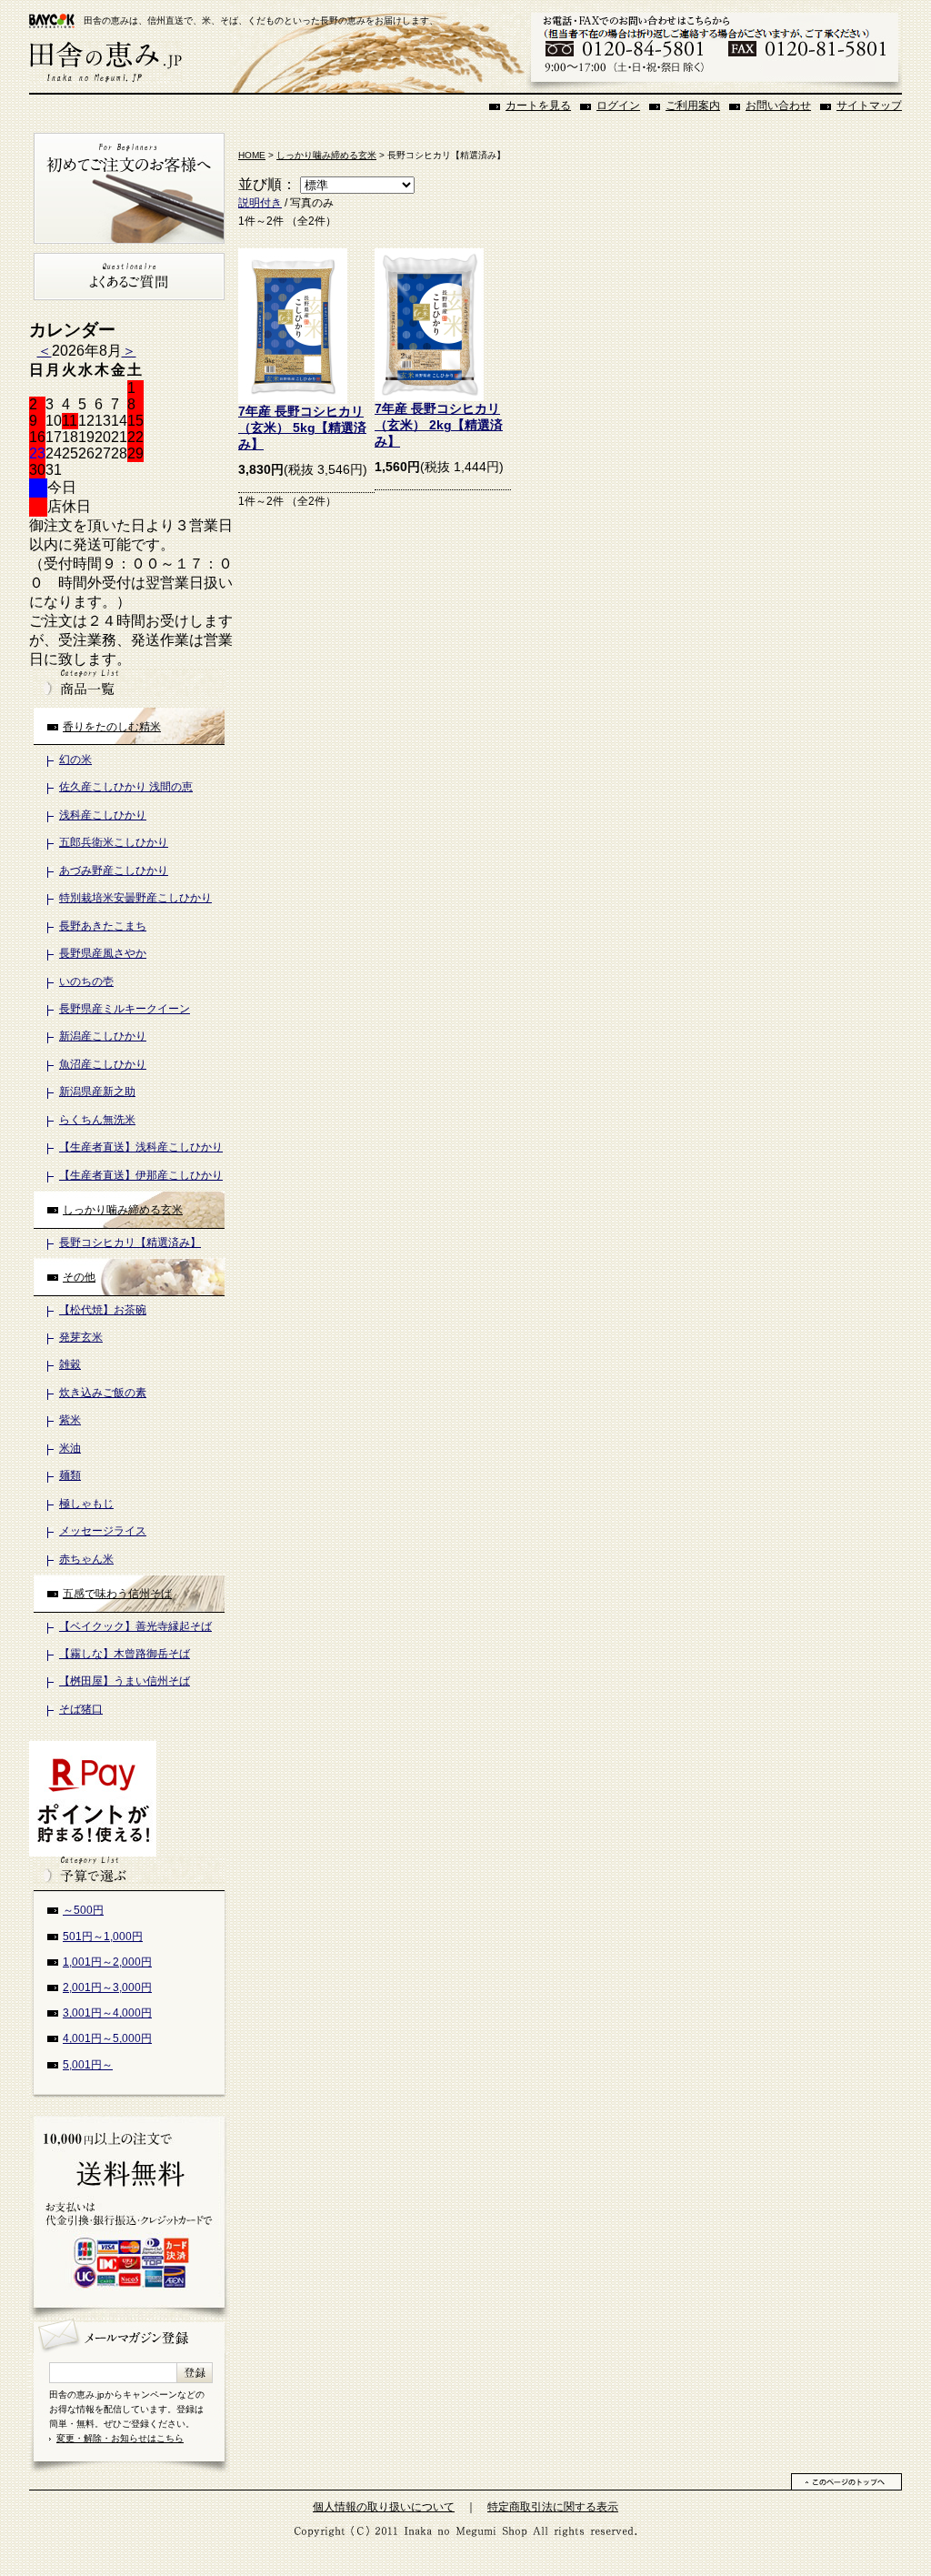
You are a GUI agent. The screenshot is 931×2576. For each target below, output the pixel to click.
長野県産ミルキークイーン (125, 1009)
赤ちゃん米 (86, 1559)
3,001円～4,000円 (107, 2013)
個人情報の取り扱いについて (384, 2507)
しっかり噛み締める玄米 (123, 1210)
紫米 (70, 1420)
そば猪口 (81, 1709)
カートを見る (538, 106)
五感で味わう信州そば (117, 1594)
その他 (79, 1277)
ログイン (618, 106)
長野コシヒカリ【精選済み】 (130, 1243)
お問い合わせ (778, 106)
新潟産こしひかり (103, 1036)
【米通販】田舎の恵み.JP (105, 62)
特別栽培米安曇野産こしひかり (135, 898)
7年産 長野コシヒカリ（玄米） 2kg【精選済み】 (439, 425)
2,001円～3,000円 (107, 1987)
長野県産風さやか (103, 953)
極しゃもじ (86, 1504)
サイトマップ (869, 106)
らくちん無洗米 (97, 1120)
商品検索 (129, 683)
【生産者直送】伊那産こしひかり (141, 1175)
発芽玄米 (81, 1337)
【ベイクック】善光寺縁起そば (135, 1626)
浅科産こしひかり (103, 815)
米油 (70, 1448)
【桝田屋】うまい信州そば (125, 1681)
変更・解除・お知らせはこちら (120, 2438)
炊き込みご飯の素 (103, 1393)
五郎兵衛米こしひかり (114, 842)
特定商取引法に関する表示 (553, 2507)
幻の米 (75, 760)
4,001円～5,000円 (107, 2038)
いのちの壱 (86, 981)
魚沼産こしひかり (103, 1064)
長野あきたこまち (103, 926)
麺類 (70, 1475)
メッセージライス (103, 1531)
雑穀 (70, 1364)
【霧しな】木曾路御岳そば (125, 1654)
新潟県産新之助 (97, 1092)
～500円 (83, 1910)
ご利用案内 (693, 106)
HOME (252, 155)
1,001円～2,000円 (107, 1962)
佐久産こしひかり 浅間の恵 (126, 787)
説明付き (260, 203)
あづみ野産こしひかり (114, 870)
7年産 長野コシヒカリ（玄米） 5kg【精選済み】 (302, 428)
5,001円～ (88, 2065)
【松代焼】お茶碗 (103, 1310)
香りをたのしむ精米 (112, 727)
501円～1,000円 (103, 1937)
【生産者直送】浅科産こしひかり (141, 1147)
